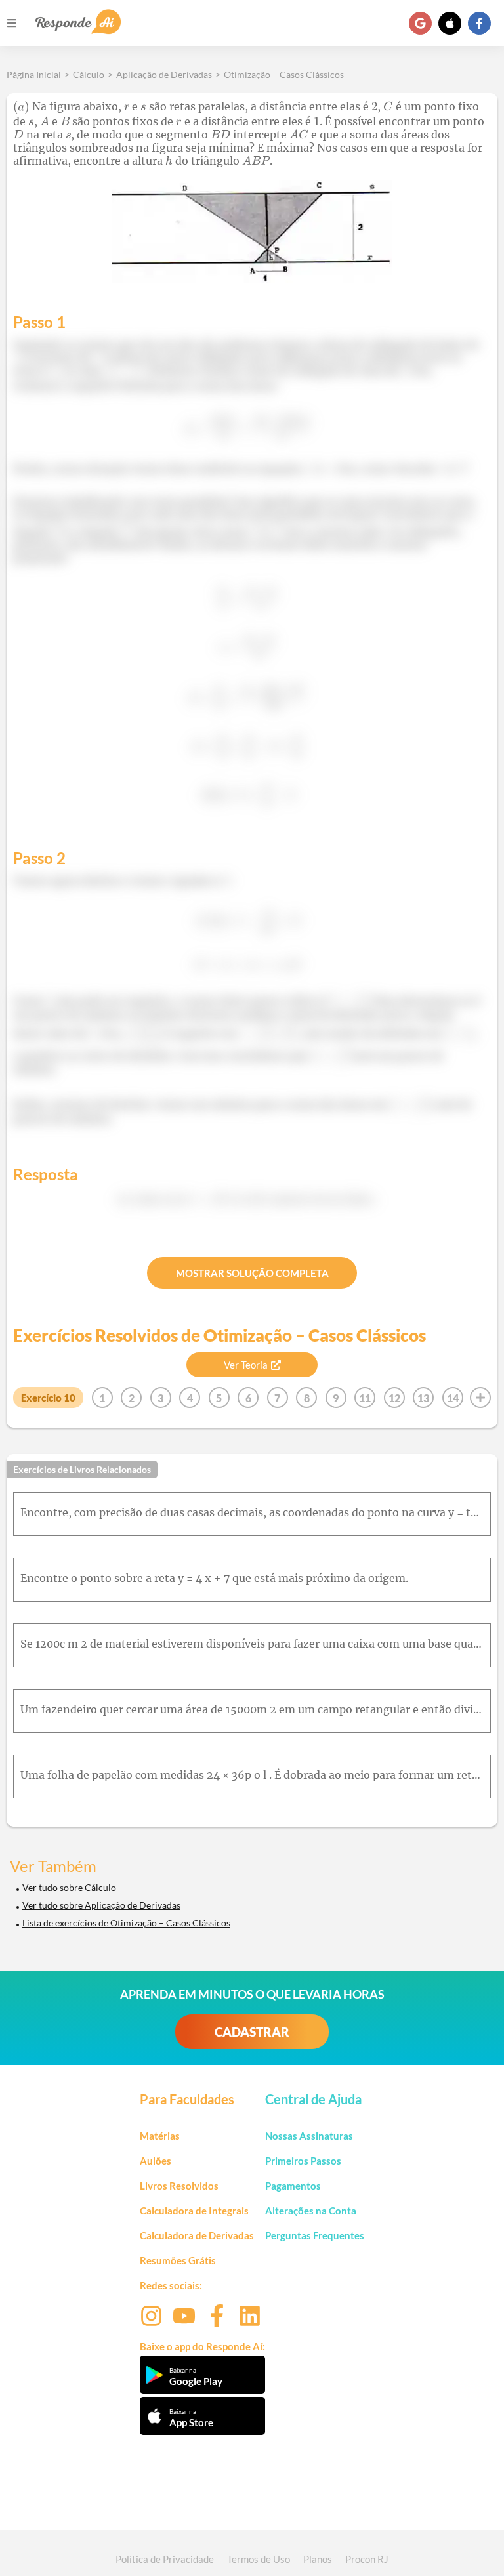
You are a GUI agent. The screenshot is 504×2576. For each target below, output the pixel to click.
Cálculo (89, 74)
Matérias (160, 2136)
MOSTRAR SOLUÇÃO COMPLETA (252, 1273)
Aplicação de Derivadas (164, 74)
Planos (318, 2559)
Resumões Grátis (178, 2260)
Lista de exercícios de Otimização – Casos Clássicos (126, 1923)
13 (423, 1398)
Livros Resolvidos (179, 2186)
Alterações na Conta (311, 2211)
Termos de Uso (259, 2559)
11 (365, 1398)
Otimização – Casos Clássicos (284, 74)
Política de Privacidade (165, 2559)
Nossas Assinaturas (309, 2136)
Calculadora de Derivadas (197, 2235)
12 (394, 1398)
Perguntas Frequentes (315, 2235)
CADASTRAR (252, 2032)
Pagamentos (293, 2186)
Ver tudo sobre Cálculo (69, 1887)
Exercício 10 (48, 1398)
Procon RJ (367, 2559)
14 (453, 1398)
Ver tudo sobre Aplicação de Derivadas (101, 1905)
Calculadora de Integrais (194, 2211)
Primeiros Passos (303, 2161)
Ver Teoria (246, 1365)
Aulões (156, 2161)
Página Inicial (34, 74)
